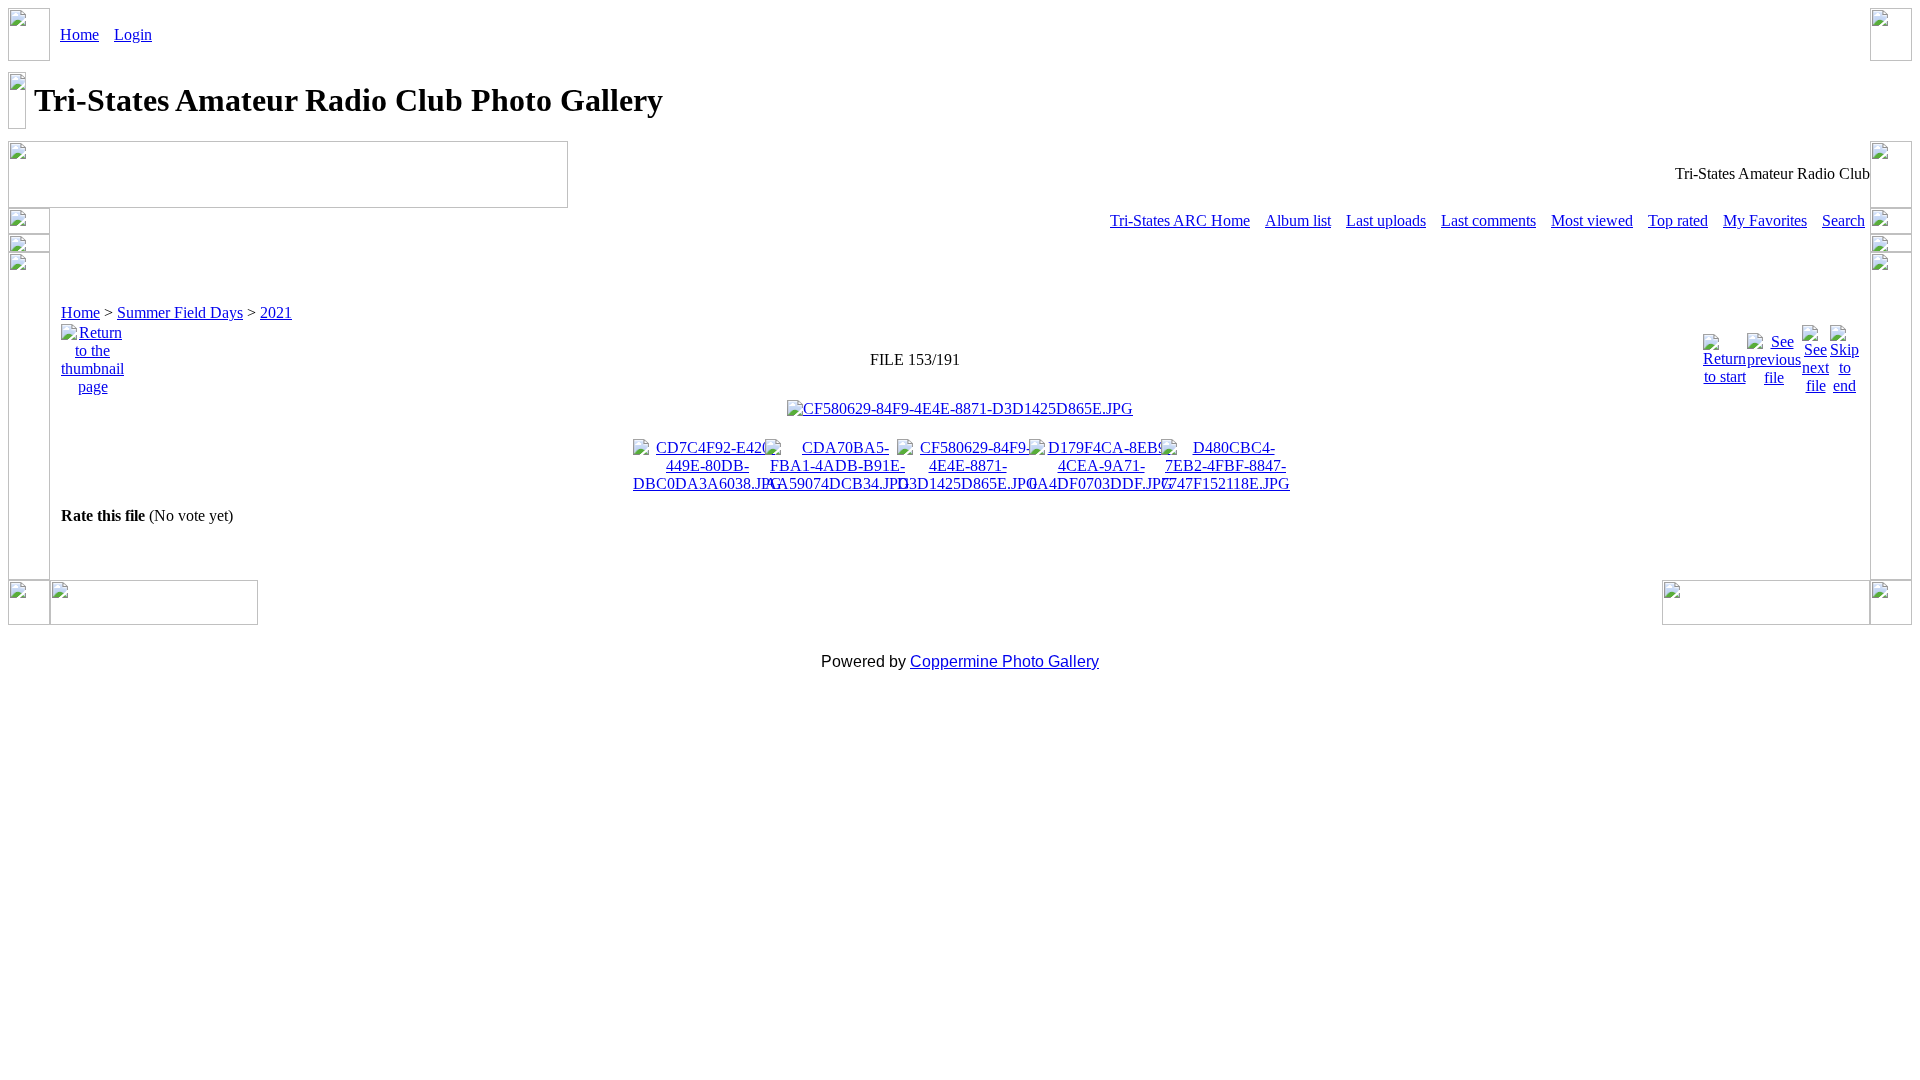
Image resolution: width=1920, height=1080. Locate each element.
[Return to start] (1724, 354)
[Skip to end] (1844, 354)
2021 (276, 312)
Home (79, 34)
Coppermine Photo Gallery (1004, 661)
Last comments (1488, 220)
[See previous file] (1774, 354)
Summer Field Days (180, 312)
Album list (1298, 220)
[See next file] (1815, 354)
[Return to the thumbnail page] (92, 354)
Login (133, 34)
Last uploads (1386, 220)
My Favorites (1765, 220)
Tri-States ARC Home (1180, 220)
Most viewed (1592, 220)
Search (1843, 220)
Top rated (1678, 220)
